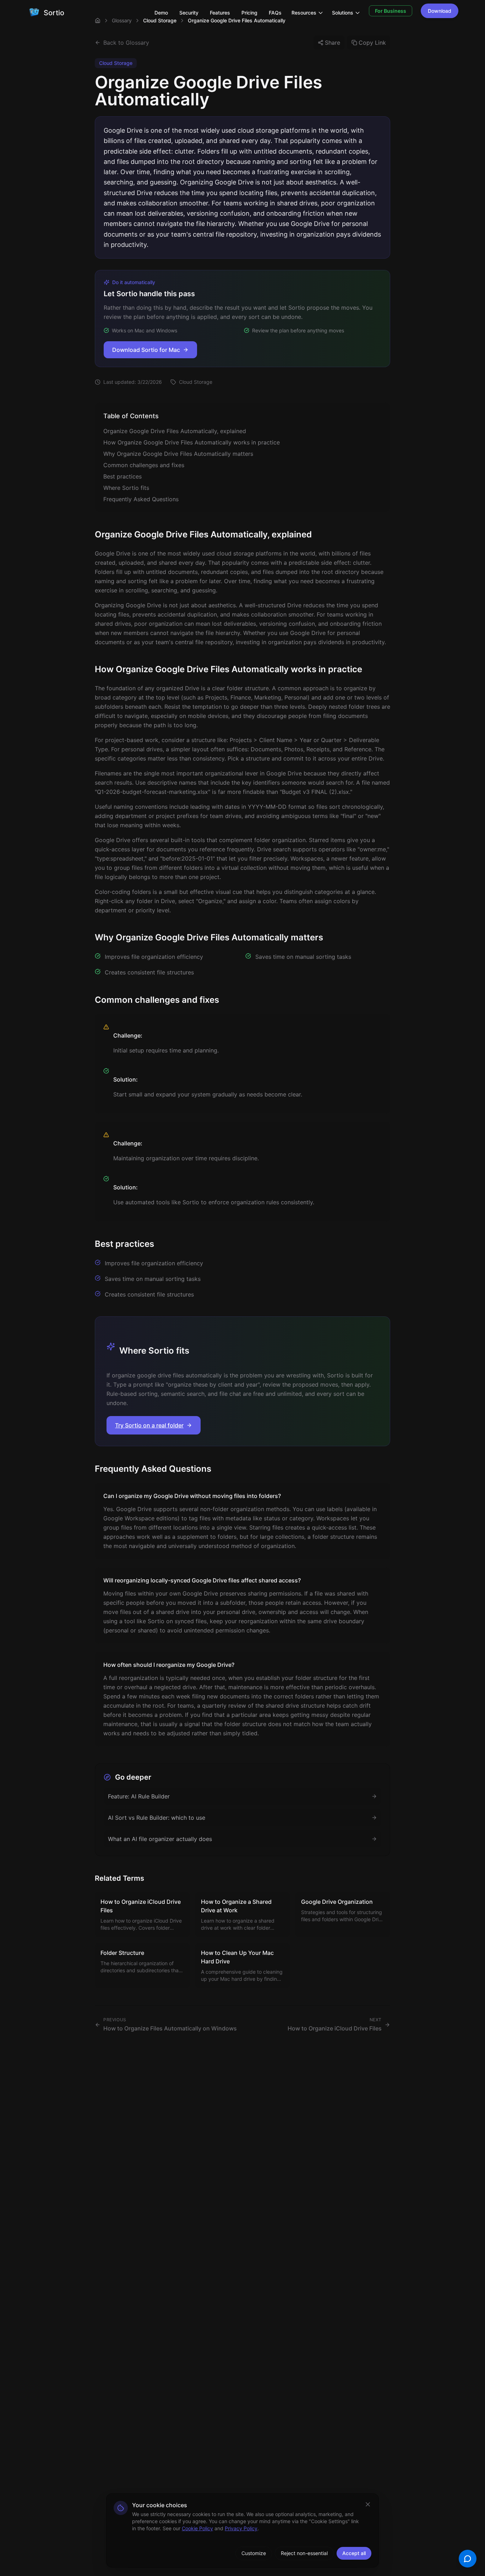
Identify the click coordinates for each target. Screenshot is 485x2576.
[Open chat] (468, 2559)
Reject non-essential (304, 2553)
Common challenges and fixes (144, 465)
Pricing (249, 13)
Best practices (122, 476)
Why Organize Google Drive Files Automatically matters (178, 454)
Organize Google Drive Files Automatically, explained (175, 431)
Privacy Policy (241, 2528)
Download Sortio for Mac (146, 350)
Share (333, 43)
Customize (254, 2553)
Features (220, 13)
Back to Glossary (126, 43)
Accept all (354, 2553)
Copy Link (372, 43)
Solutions (343, 13)
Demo (161, 13)
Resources (304, 13)
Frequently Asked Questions (141, 499)
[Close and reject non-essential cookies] (368, 2504)
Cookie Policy (197, 2528)
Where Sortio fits (126, 488)
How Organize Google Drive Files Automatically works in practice (192, 442)
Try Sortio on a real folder (149, 1425)
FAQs (275, 13)
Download (440, 11)
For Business (391, 11)
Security (189, 13)
